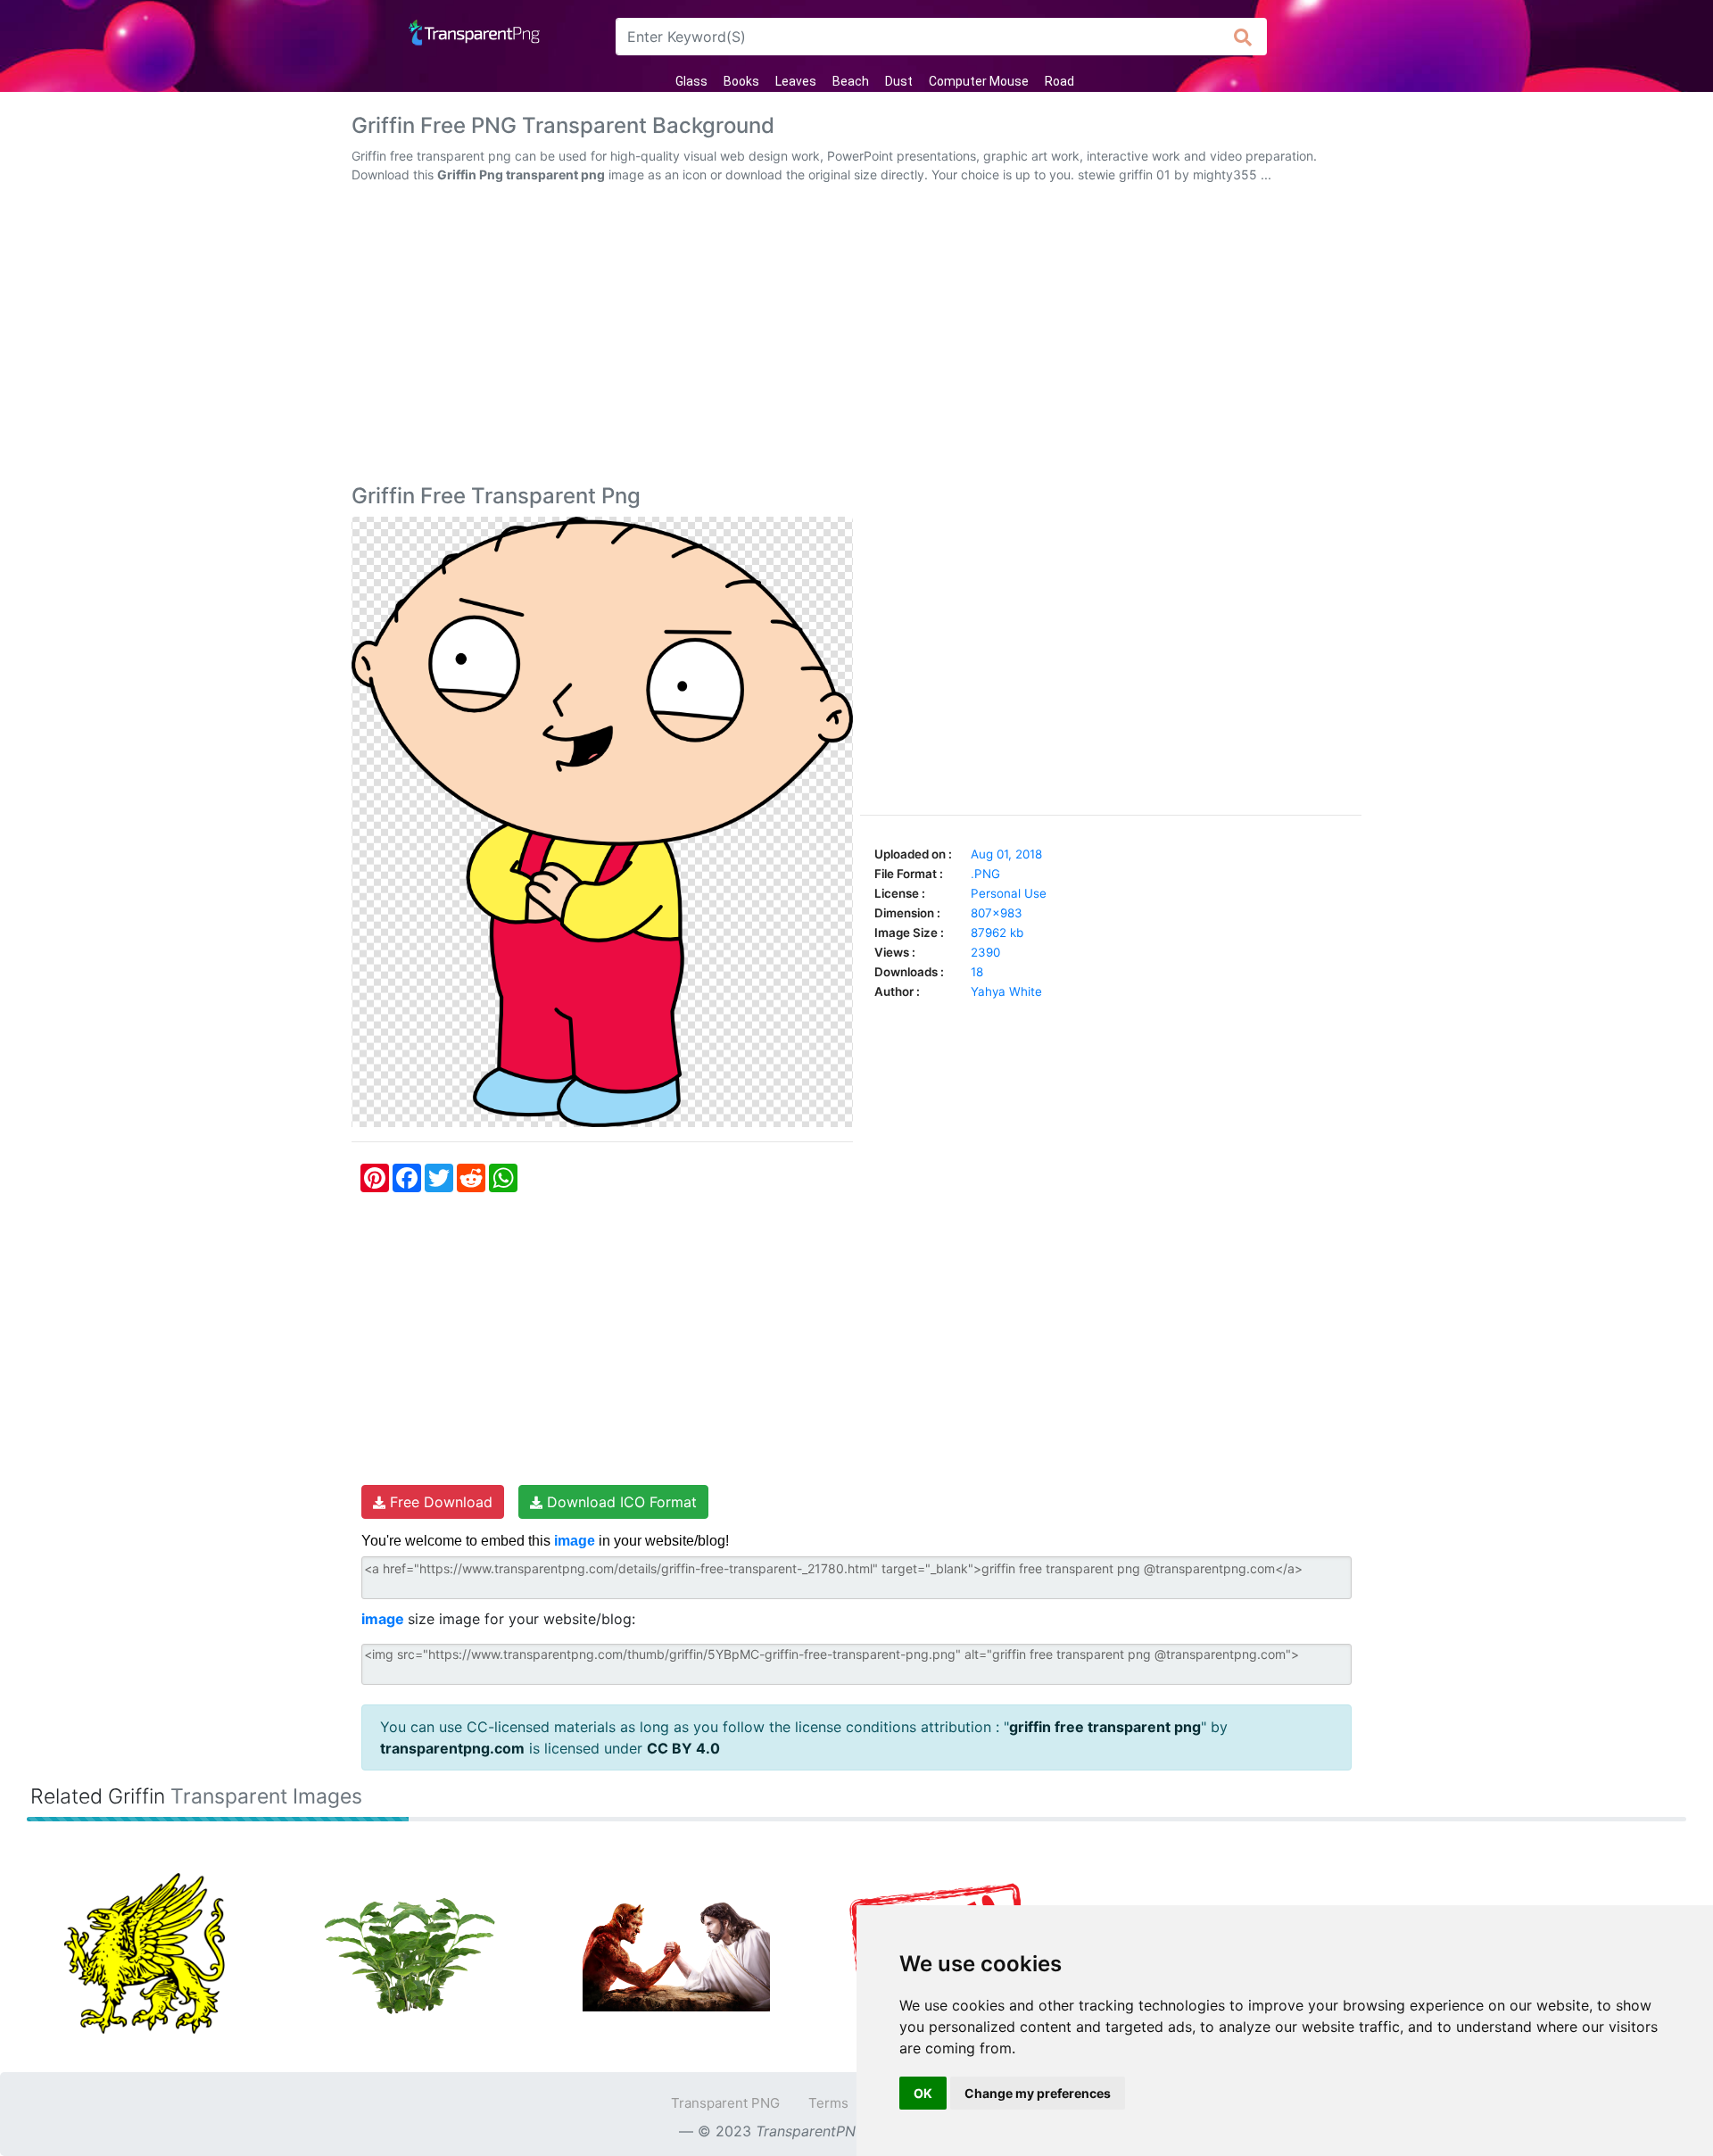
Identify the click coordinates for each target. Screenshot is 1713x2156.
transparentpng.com (452, 1748)
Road (1059, 81)
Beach (851, 81)
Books (741, 81)
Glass (691, 81)
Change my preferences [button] (1038, 2093)
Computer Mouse (979, 81)
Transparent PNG (725, 2103)
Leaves (796, 81)
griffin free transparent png (1105, 1727)
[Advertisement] (856, 337)
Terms (828, 2103)
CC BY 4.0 (683, 1748)
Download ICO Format (620, 1502)
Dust (899, 81)
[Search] (1243, 37)
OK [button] (923, 2093)
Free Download (439, 1502)
